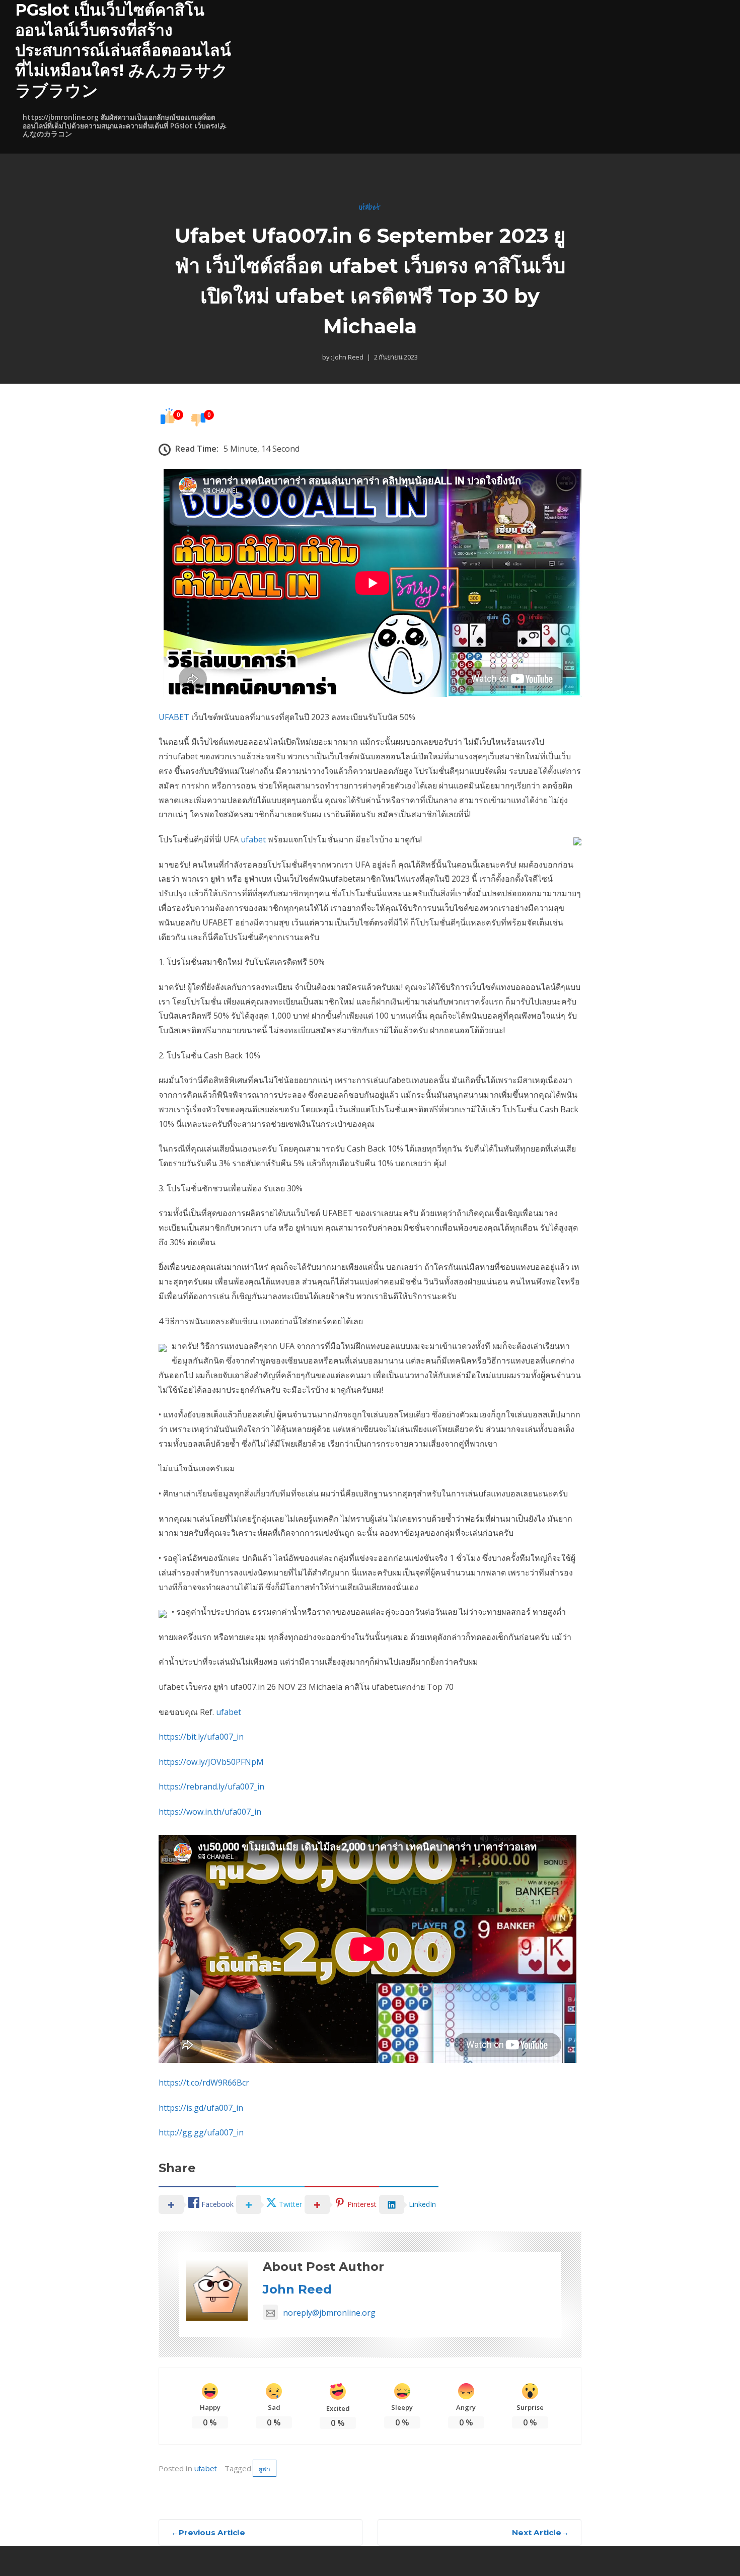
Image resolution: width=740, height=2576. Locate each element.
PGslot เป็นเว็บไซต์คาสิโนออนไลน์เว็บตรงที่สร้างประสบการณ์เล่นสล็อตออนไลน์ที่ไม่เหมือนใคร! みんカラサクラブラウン (123, 50)
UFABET (174, 717)
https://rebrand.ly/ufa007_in (211, 1786)
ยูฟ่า (264, 2469)
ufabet (370, 207)
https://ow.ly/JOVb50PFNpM (211, 1762)
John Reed (348, 357)
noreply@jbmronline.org (329, 2313)
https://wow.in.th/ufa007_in (210, 1812)
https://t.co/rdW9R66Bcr (204, 2083)
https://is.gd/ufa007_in (201, 2108)
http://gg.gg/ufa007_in (201, 2132)
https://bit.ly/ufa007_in (201, 1737)
